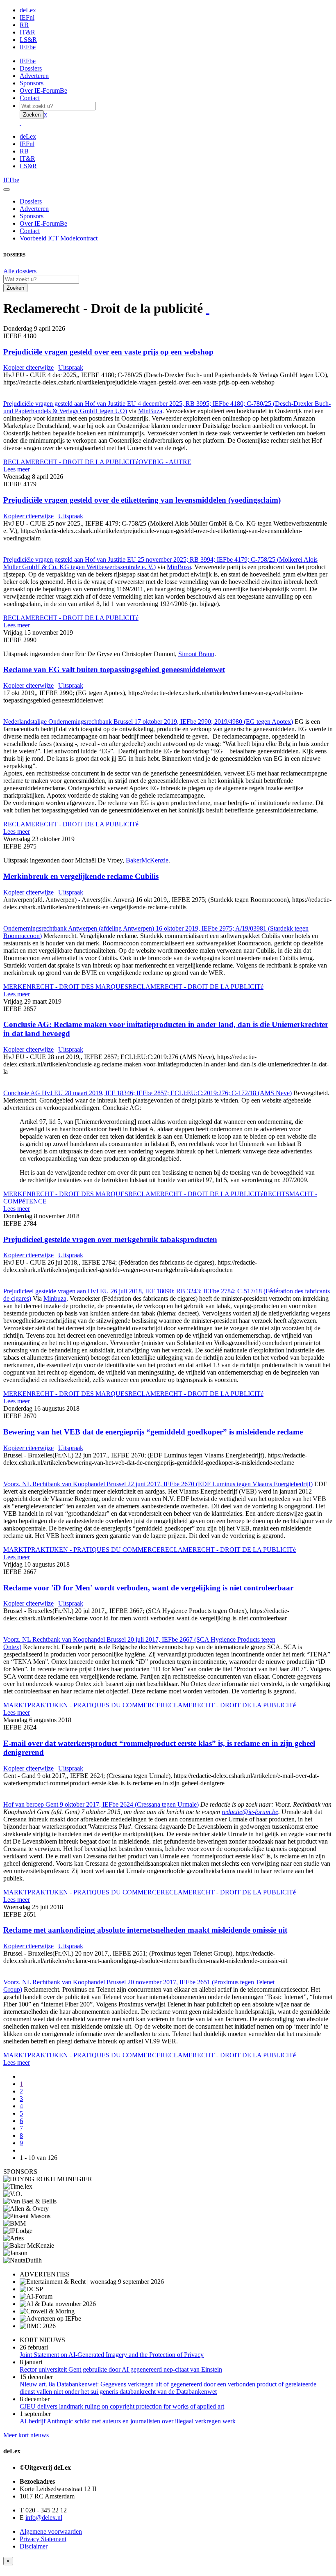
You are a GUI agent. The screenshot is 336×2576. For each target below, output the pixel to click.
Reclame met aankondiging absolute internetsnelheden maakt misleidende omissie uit (145, 1930)
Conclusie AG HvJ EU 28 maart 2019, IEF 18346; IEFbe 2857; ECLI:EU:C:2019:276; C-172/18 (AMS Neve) (148, 1093)
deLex (28, 10)
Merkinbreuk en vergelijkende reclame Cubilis (81, 876)
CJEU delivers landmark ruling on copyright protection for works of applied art (122, 2406)
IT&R (27, 32)
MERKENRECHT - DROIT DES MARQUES (66, 987)
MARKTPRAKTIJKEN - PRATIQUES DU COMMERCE (82, 1550)
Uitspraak (71, 367)
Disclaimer (34, 2546)
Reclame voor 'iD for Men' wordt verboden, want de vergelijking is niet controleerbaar (148, 1588)
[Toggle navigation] (7, 190)
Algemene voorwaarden (51, 2531)
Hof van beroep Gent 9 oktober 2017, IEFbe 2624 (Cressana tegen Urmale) (101, 1804)
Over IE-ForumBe (43, 90)
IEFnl (27, 17)
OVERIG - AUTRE (165, 462)
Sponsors (32, 83)
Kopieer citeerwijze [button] (28, 367)
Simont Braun (196, 654)
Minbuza (55, 1298)
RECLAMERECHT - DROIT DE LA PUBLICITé (71, 462)
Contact (30, 98)
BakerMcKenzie (147, 860)
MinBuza (150, 411)
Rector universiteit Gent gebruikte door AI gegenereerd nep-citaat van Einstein (121, 2369)
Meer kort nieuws (26, 2435)
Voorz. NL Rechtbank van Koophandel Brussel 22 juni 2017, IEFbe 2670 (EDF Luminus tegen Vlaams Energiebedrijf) (158, 1484)
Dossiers (31, 68)
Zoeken (32, 115)
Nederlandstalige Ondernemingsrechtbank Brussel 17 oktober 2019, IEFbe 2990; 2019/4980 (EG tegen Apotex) (148, 722)
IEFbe (28, 47)
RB (24, 25)
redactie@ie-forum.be (250, 1812)
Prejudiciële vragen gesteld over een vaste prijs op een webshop (108, 352)
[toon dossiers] (208, 308)
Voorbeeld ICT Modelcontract (59, 238)
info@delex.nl (44, 2518)
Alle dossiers (20, 271)
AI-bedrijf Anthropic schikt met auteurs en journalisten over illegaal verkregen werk (128, 2421)
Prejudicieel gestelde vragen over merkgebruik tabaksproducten (110, 1239)
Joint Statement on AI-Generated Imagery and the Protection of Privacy (112, 2355)
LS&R (28, 40)
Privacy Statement (43, 2539)
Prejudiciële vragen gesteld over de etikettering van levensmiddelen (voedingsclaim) (142, 500)
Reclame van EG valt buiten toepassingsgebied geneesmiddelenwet (114, 669)
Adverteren (34, 76)
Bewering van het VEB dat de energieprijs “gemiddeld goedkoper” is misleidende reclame (153, 1432)
